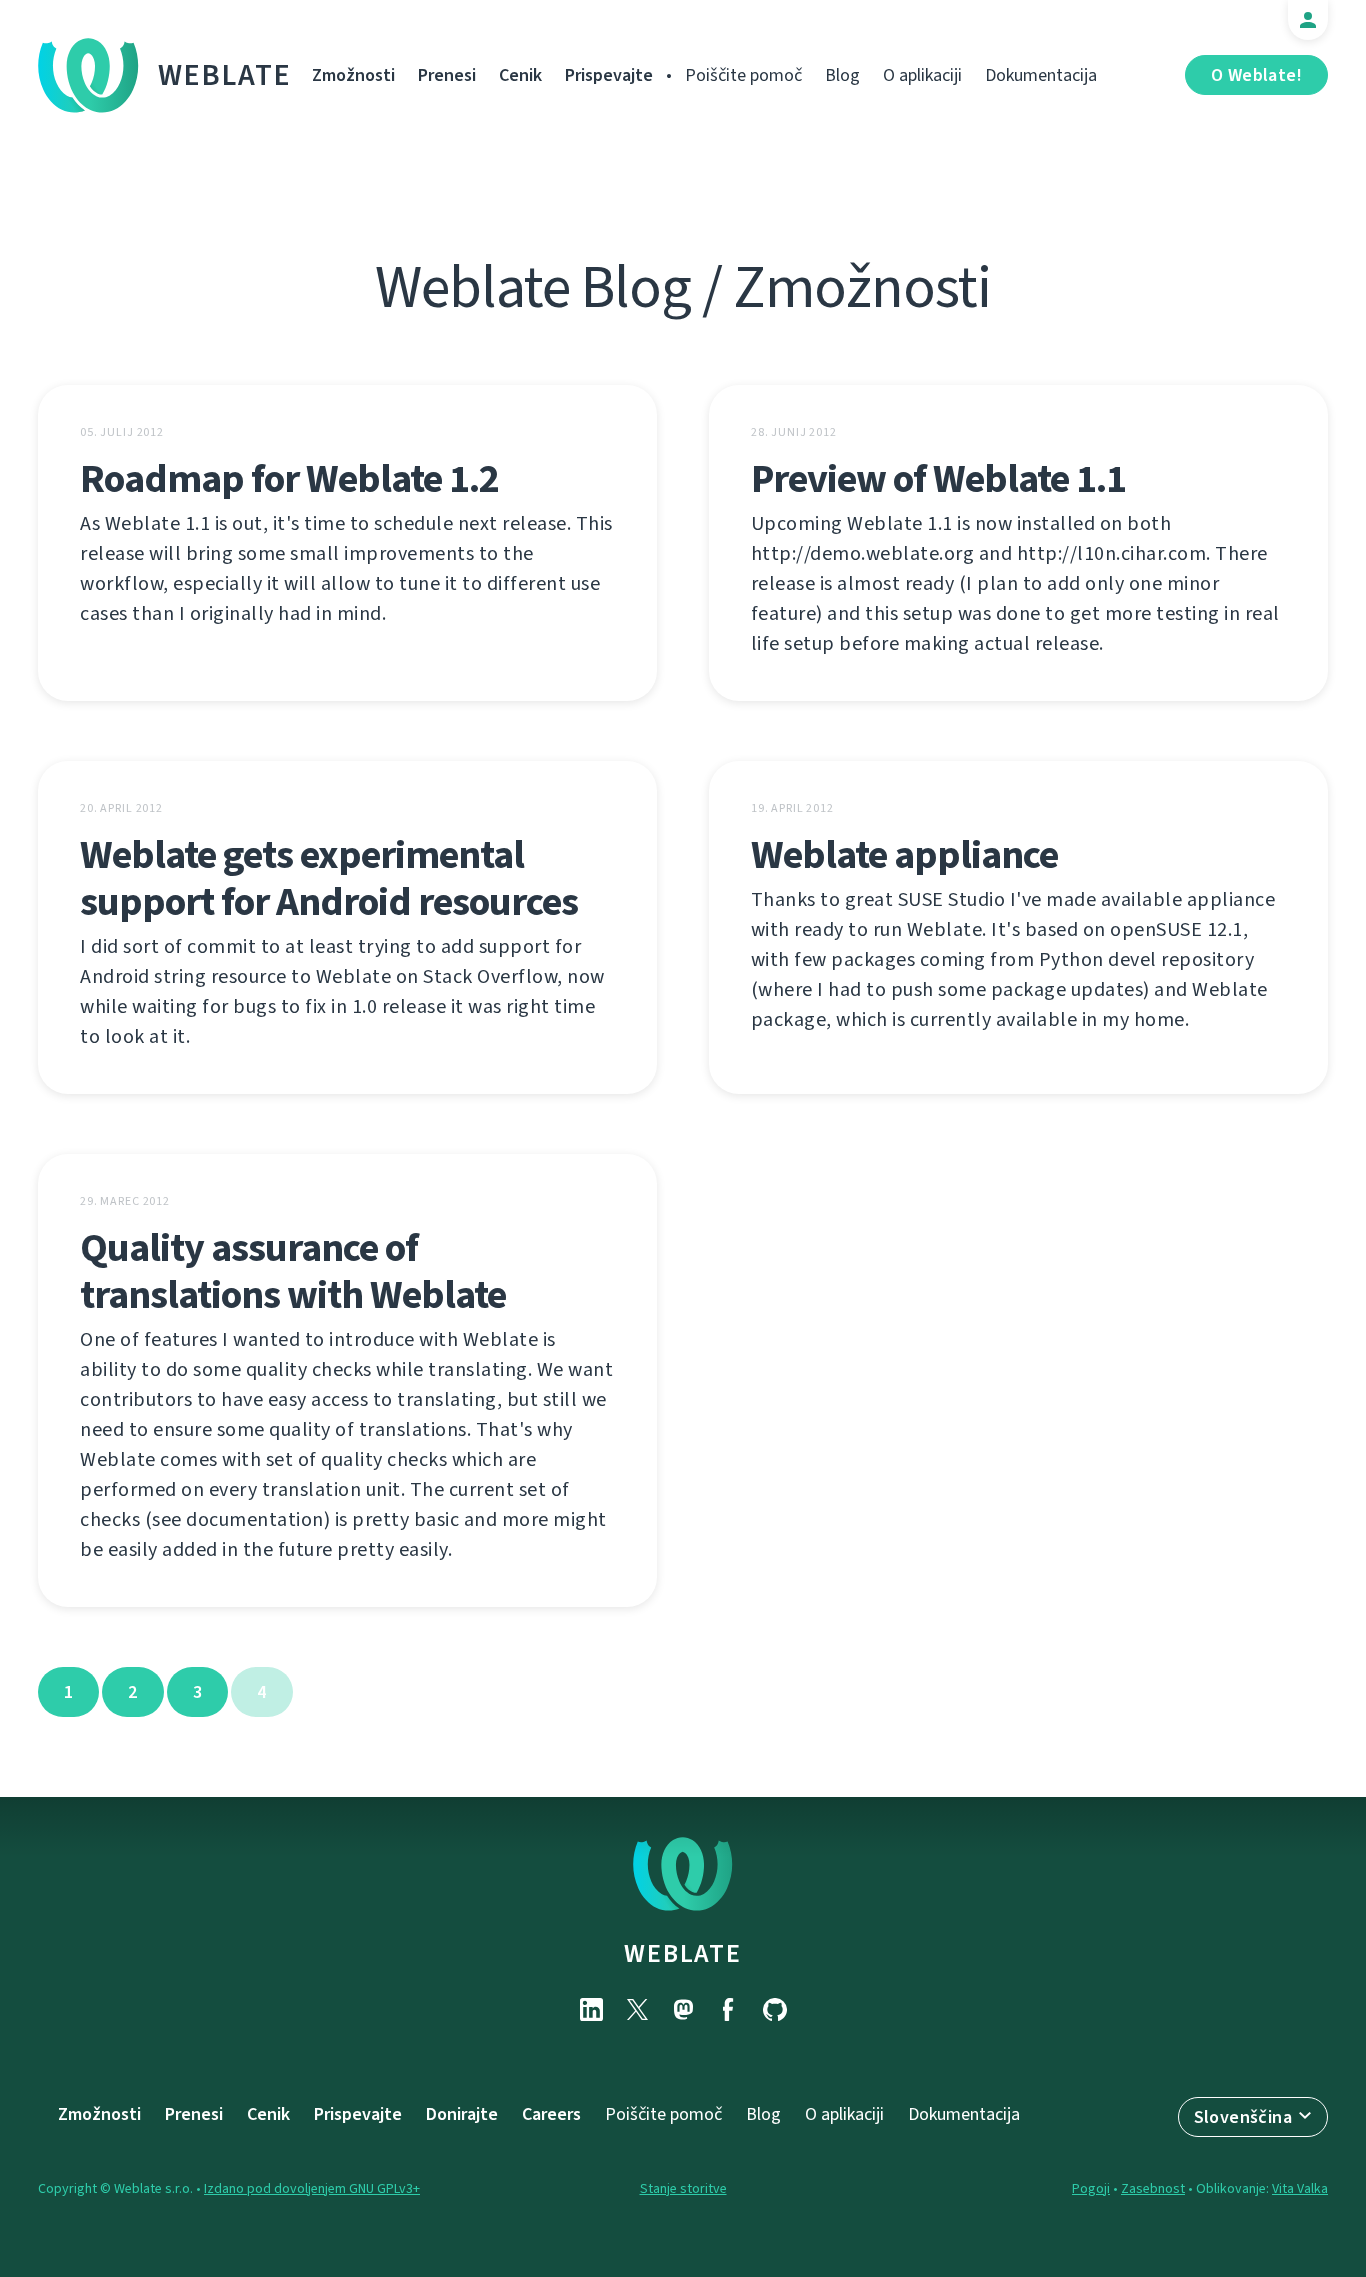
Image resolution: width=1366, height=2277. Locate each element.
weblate (682, 1953)
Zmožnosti (353, 75)
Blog (842, 75)
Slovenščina (1243, 2117)
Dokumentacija (1041, 75)
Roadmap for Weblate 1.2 (289, 478)
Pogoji (1091, 2188)
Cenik (520, 75)
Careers (551, 2114)
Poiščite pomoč (743, 75)
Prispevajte (609, 75)
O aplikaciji (922, 75)
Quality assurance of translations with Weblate (293, 1271)
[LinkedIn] (591, 2009)
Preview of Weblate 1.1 (938, 478)
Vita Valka (1300, 2188)
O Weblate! (1256, 75)
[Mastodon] (683, 2009)
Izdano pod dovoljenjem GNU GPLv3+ (312, 2188)
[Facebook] (729, 2009)
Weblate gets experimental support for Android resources (329, 878)
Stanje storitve (683, 2188)
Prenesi (447, 75)
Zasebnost (1153, 2188)
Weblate (225, 75)
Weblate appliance (904, 854)
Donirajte (462, 2114)
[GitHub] (775, 2009)
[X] (637, 2009)
